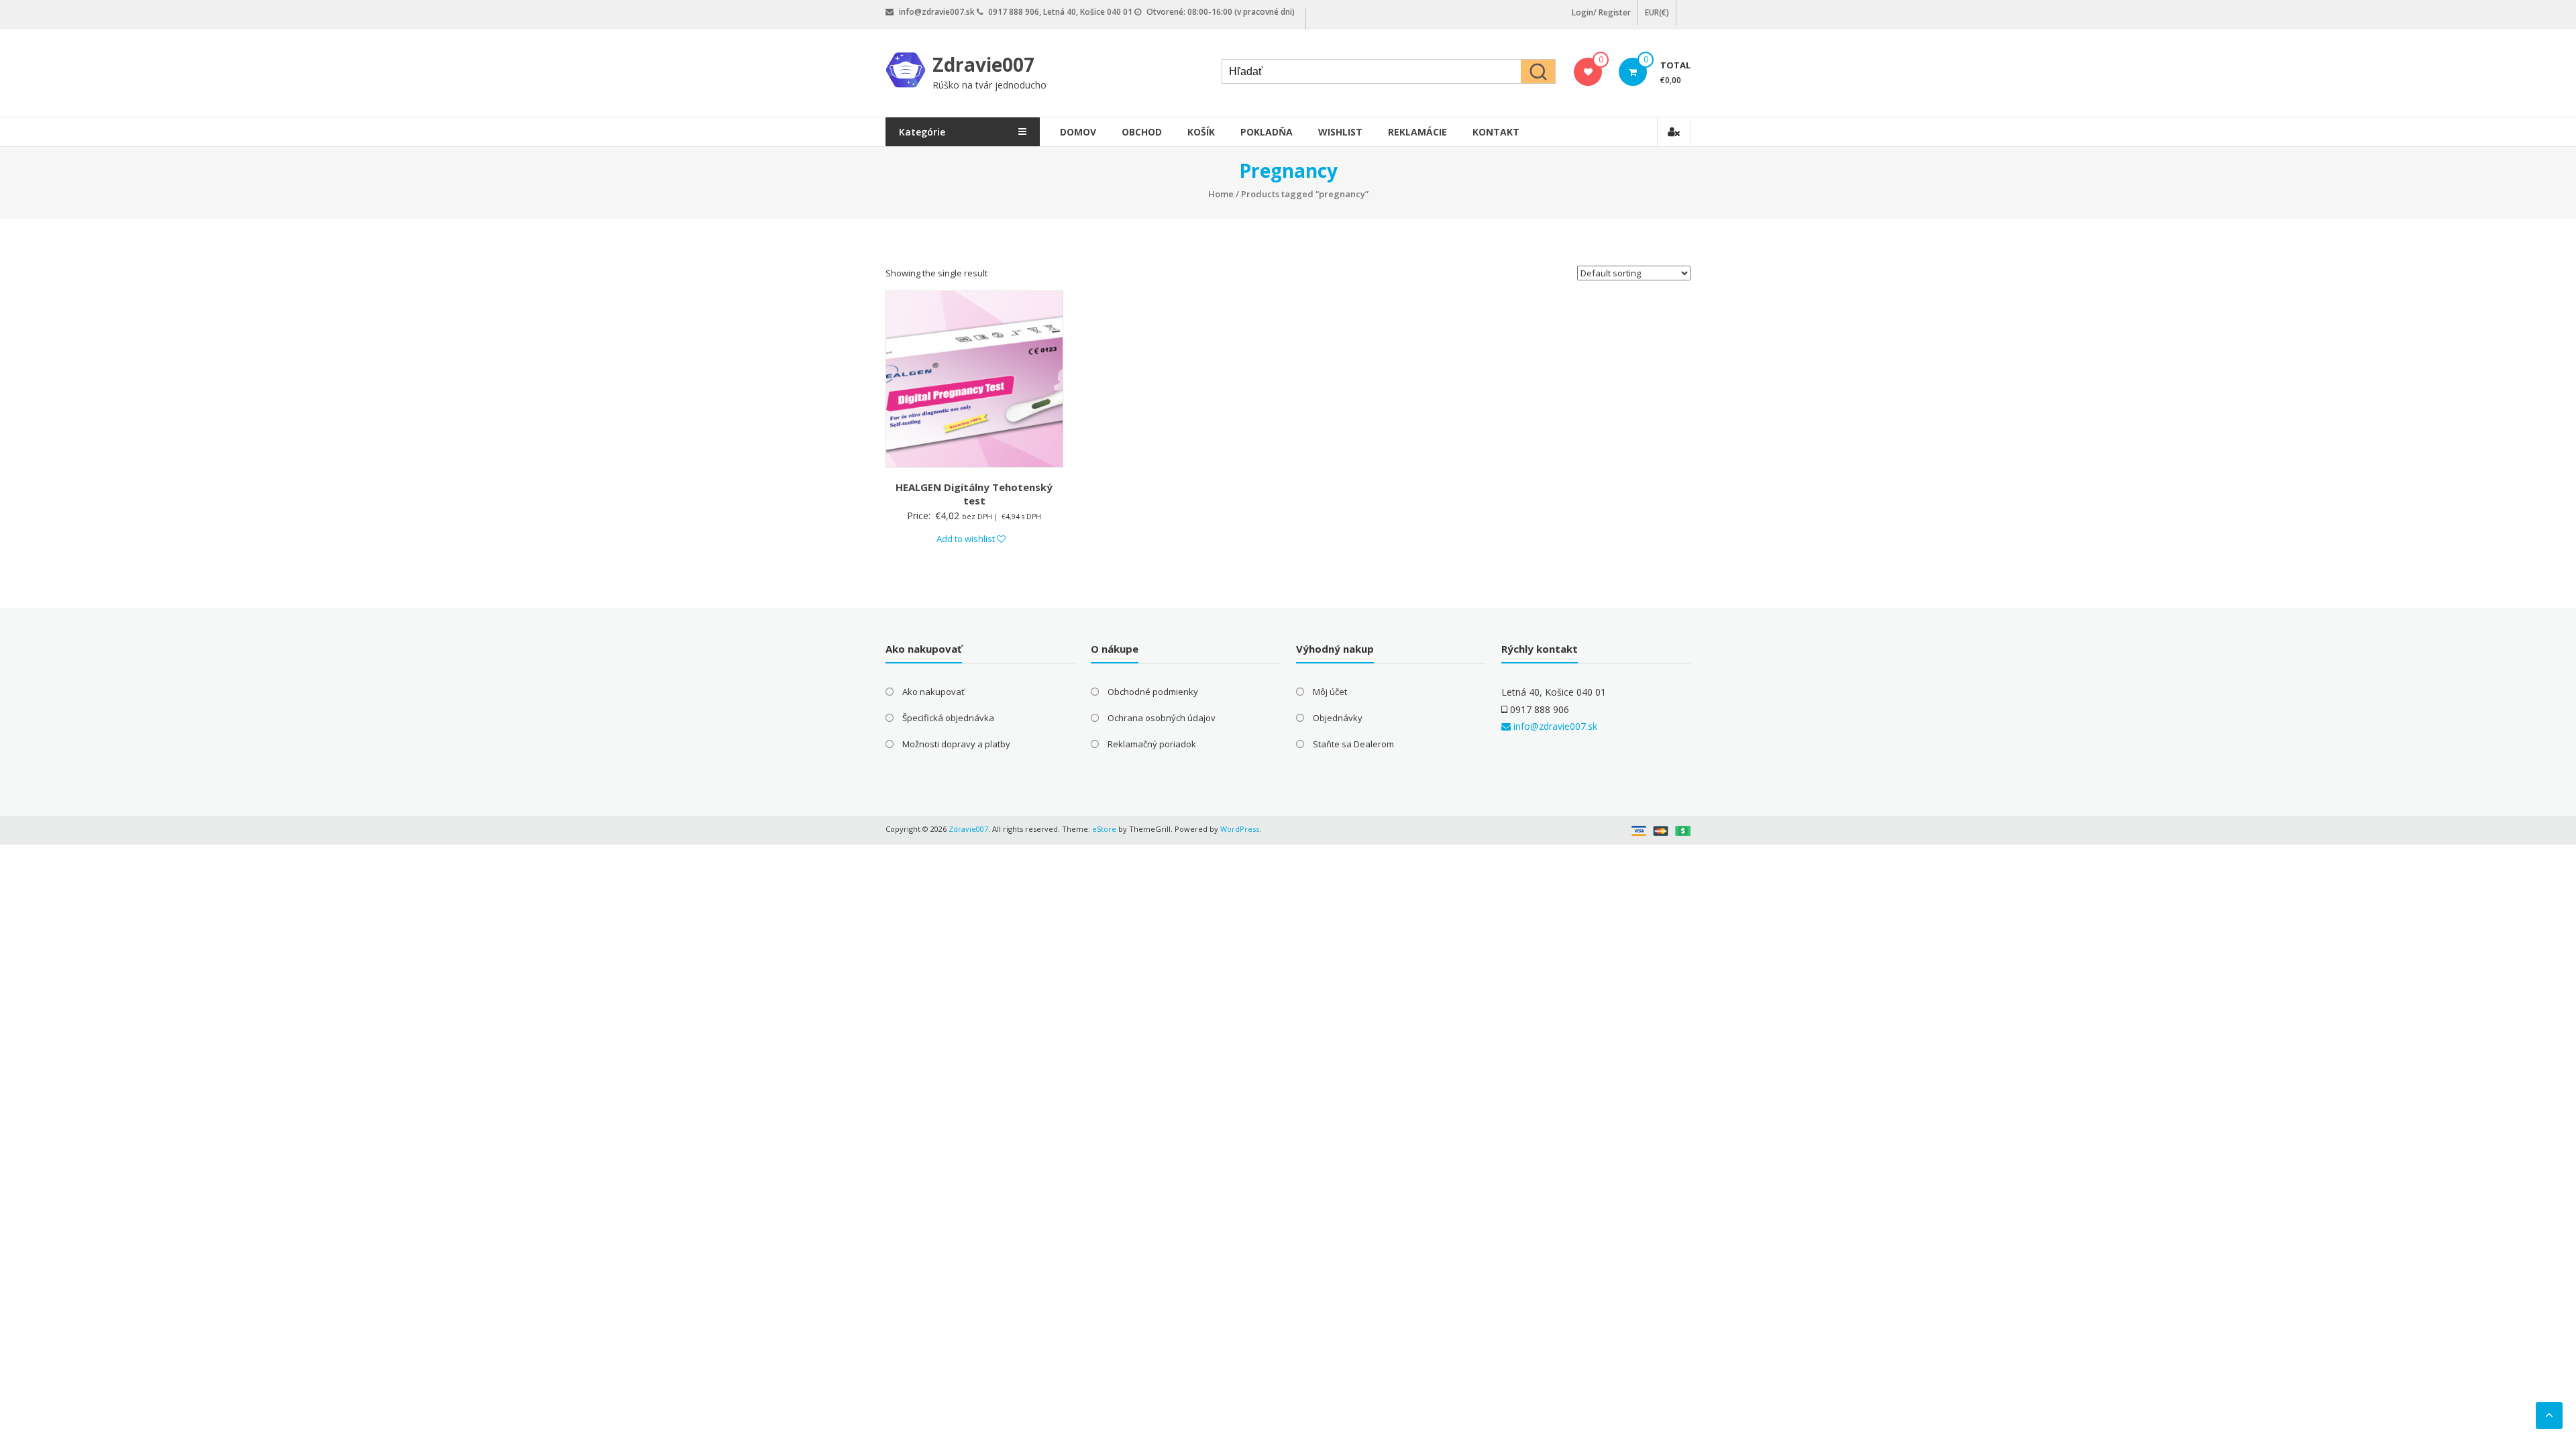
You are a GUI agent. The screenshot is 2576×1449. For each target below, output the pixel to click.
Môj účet (1330, 692)
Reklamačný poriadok (1152, 744)
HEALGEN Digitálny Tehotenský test (974, 494)
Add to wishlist (967, 539)
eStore (1104, 829)
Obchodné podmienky (1153, 692)
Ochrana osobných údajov (1162, 718)
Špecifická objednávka (948, 718)
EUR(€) (1657, 12)
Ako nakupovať (933, 692)
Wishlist (1340, 132)
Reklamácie (1417, 132)
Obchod (1142, 132)
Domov (1078, 132)
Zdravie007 (983, 64)
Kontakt (1496, 132)
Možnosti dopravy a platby (956, 744)
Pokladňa (1267, 132)
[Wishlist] (1588, 72)
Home (1221, 194)
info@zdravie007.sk (1554, 726)
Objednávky (1338, 718)
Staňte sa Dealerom (1353, 744)
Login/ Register (1601, 12)
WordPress (1240, 829)
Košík (1201, 132)
